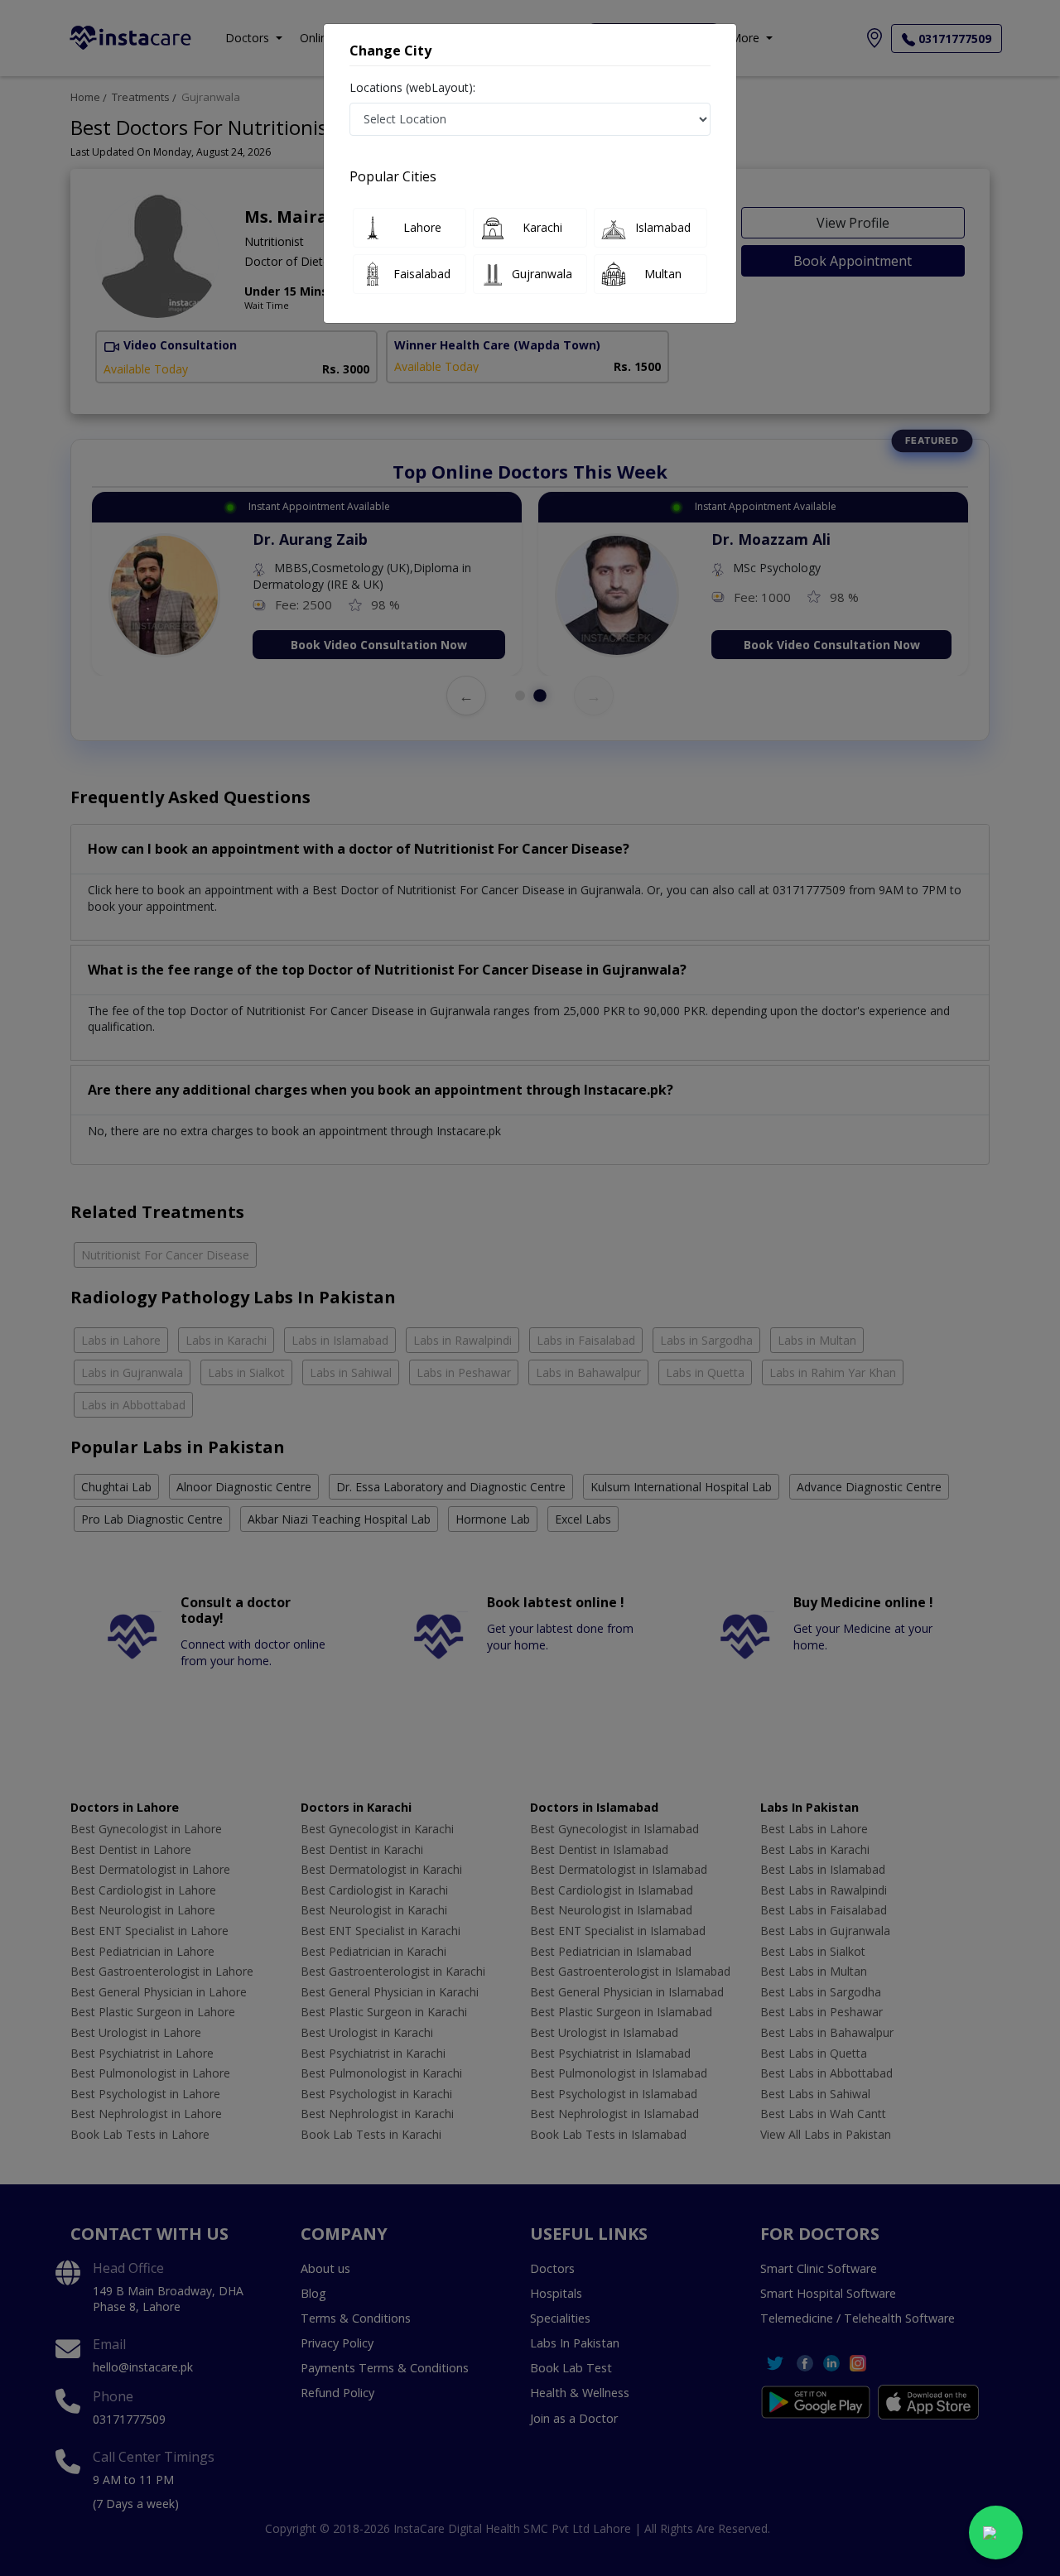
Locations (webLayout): (412, 87)
